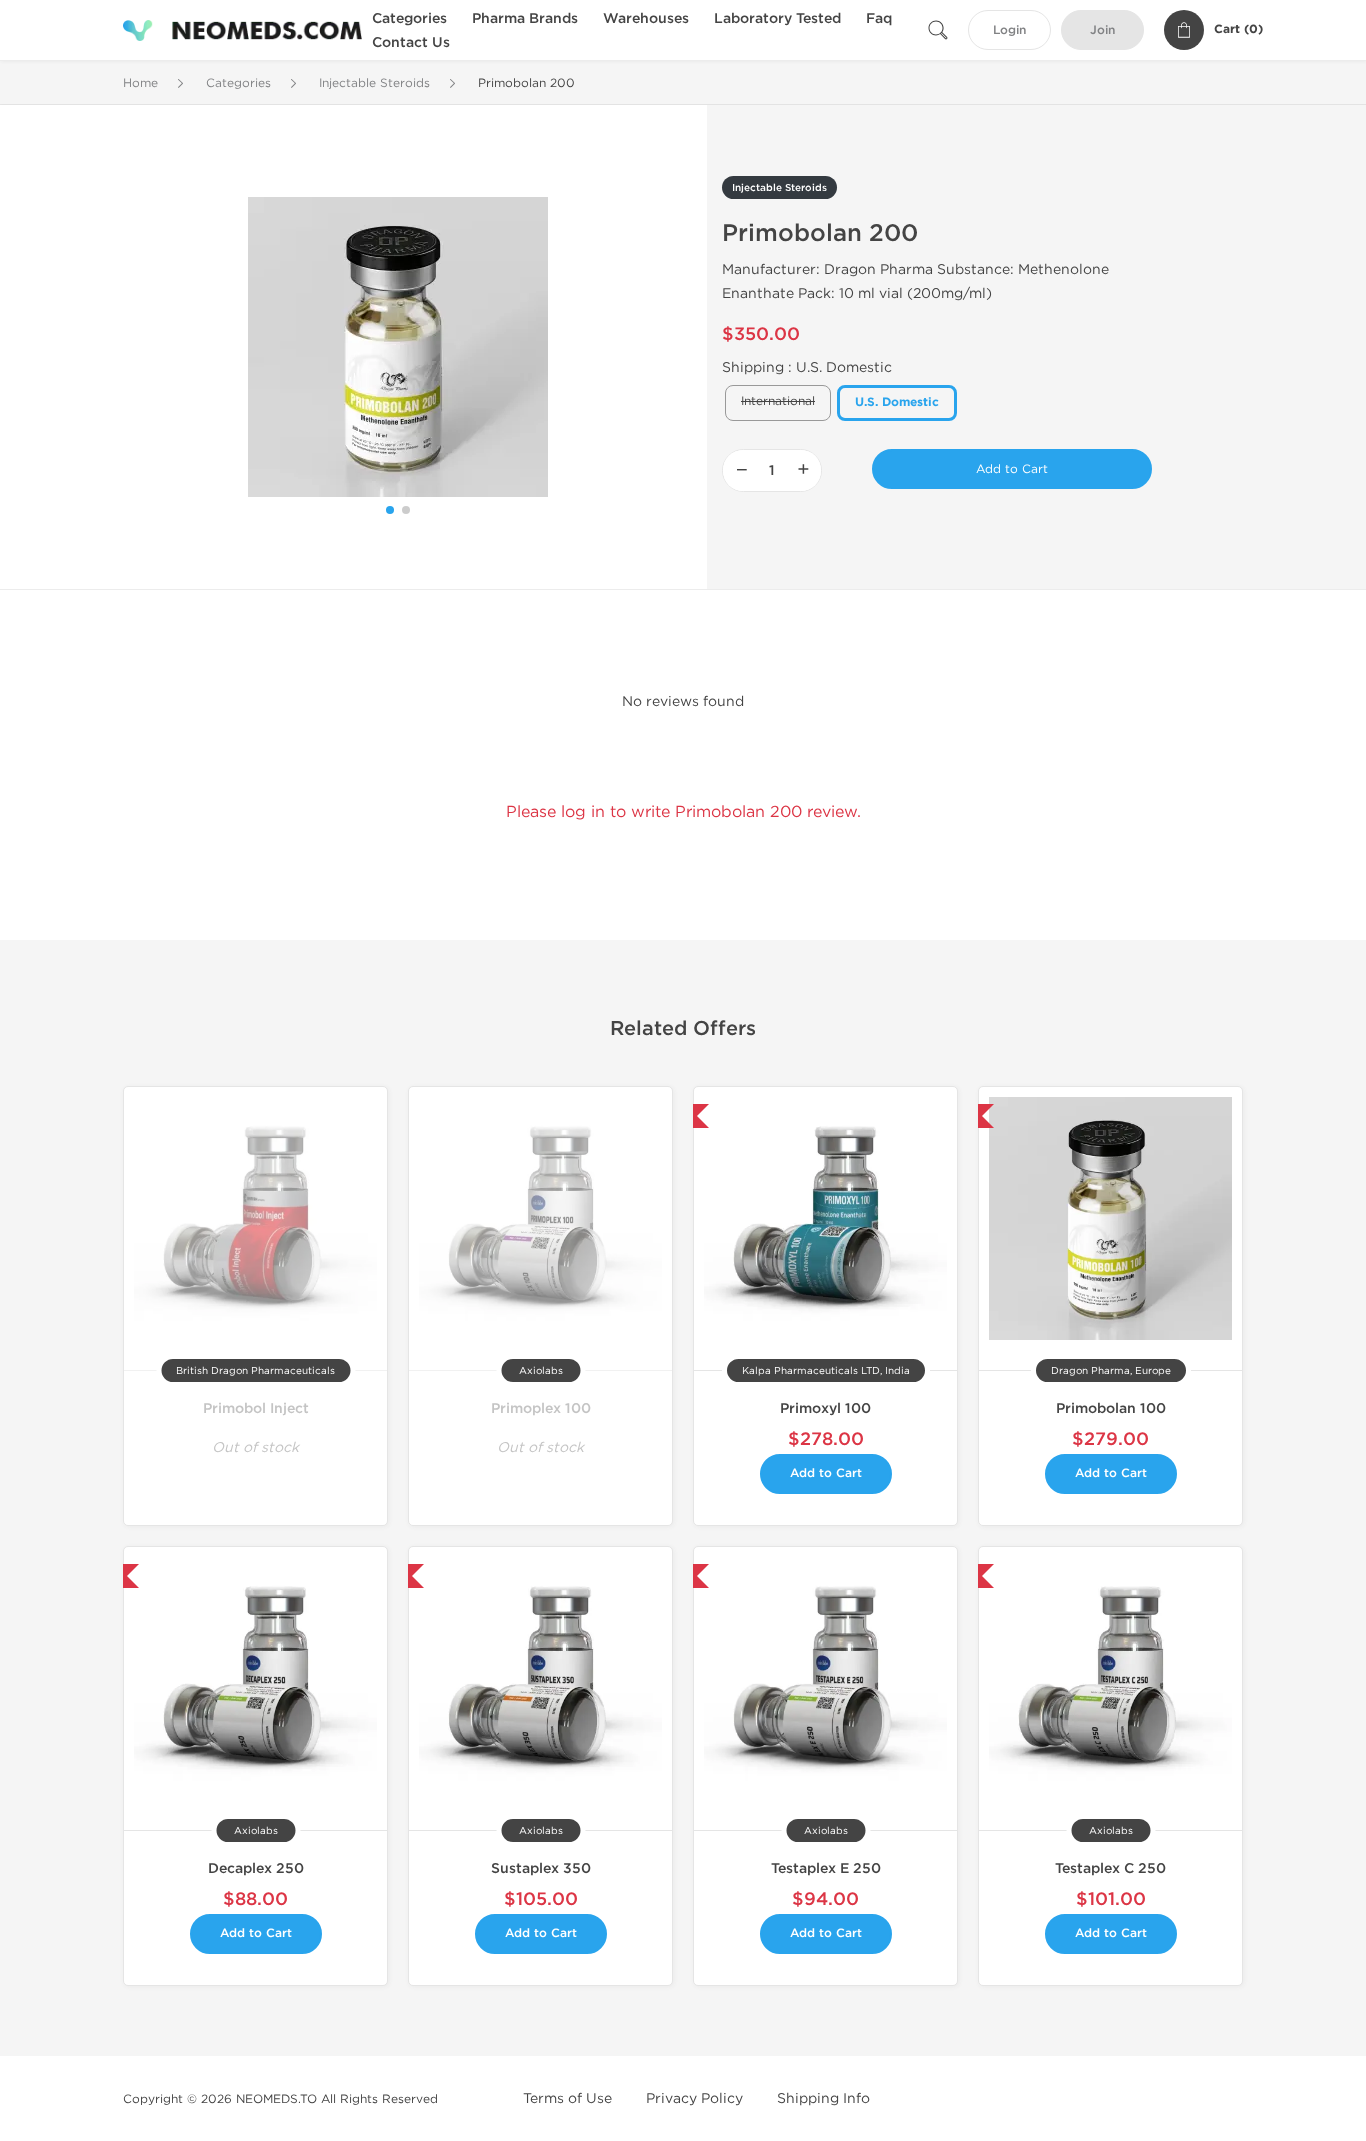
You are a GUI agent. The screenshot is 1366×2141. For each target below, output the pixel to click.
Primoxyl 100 (825, 1408)
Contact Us (411, 42)
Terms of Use (567, 2098)
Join (1102, 30)
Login (1009, 30)
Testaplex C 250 (1110, 1868)
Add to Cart (1012, 469)
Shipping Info (823, 2098)
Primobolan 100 (1111, 1408)
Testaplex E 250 (826, 1868)
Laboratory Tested (777, 18)
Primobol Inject (256, 1408)
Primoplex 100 (541, 1408)
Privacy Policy (694, 2098)
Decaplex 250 (256, 1868)
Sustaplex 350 (541, 1868)
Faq (879, 18)
